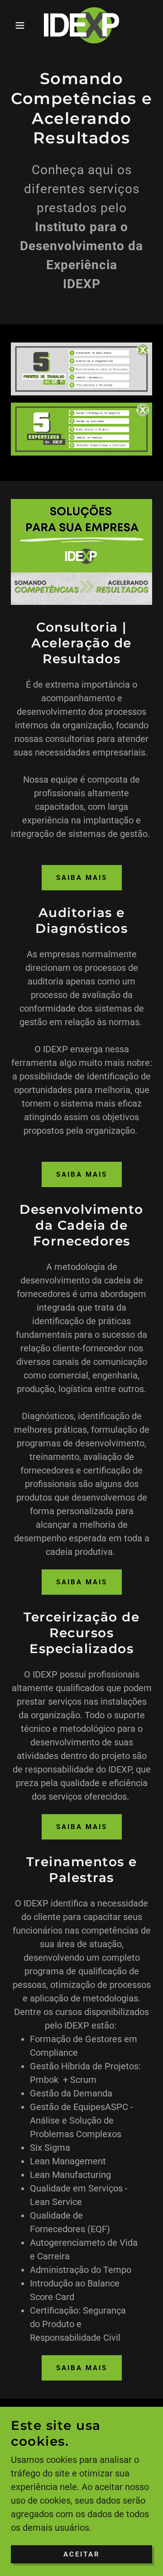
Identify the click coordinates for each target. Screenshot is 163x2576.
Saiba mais (82, 878)
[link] (81, 25)
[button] (13, 25)
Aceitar (82, 2554)
